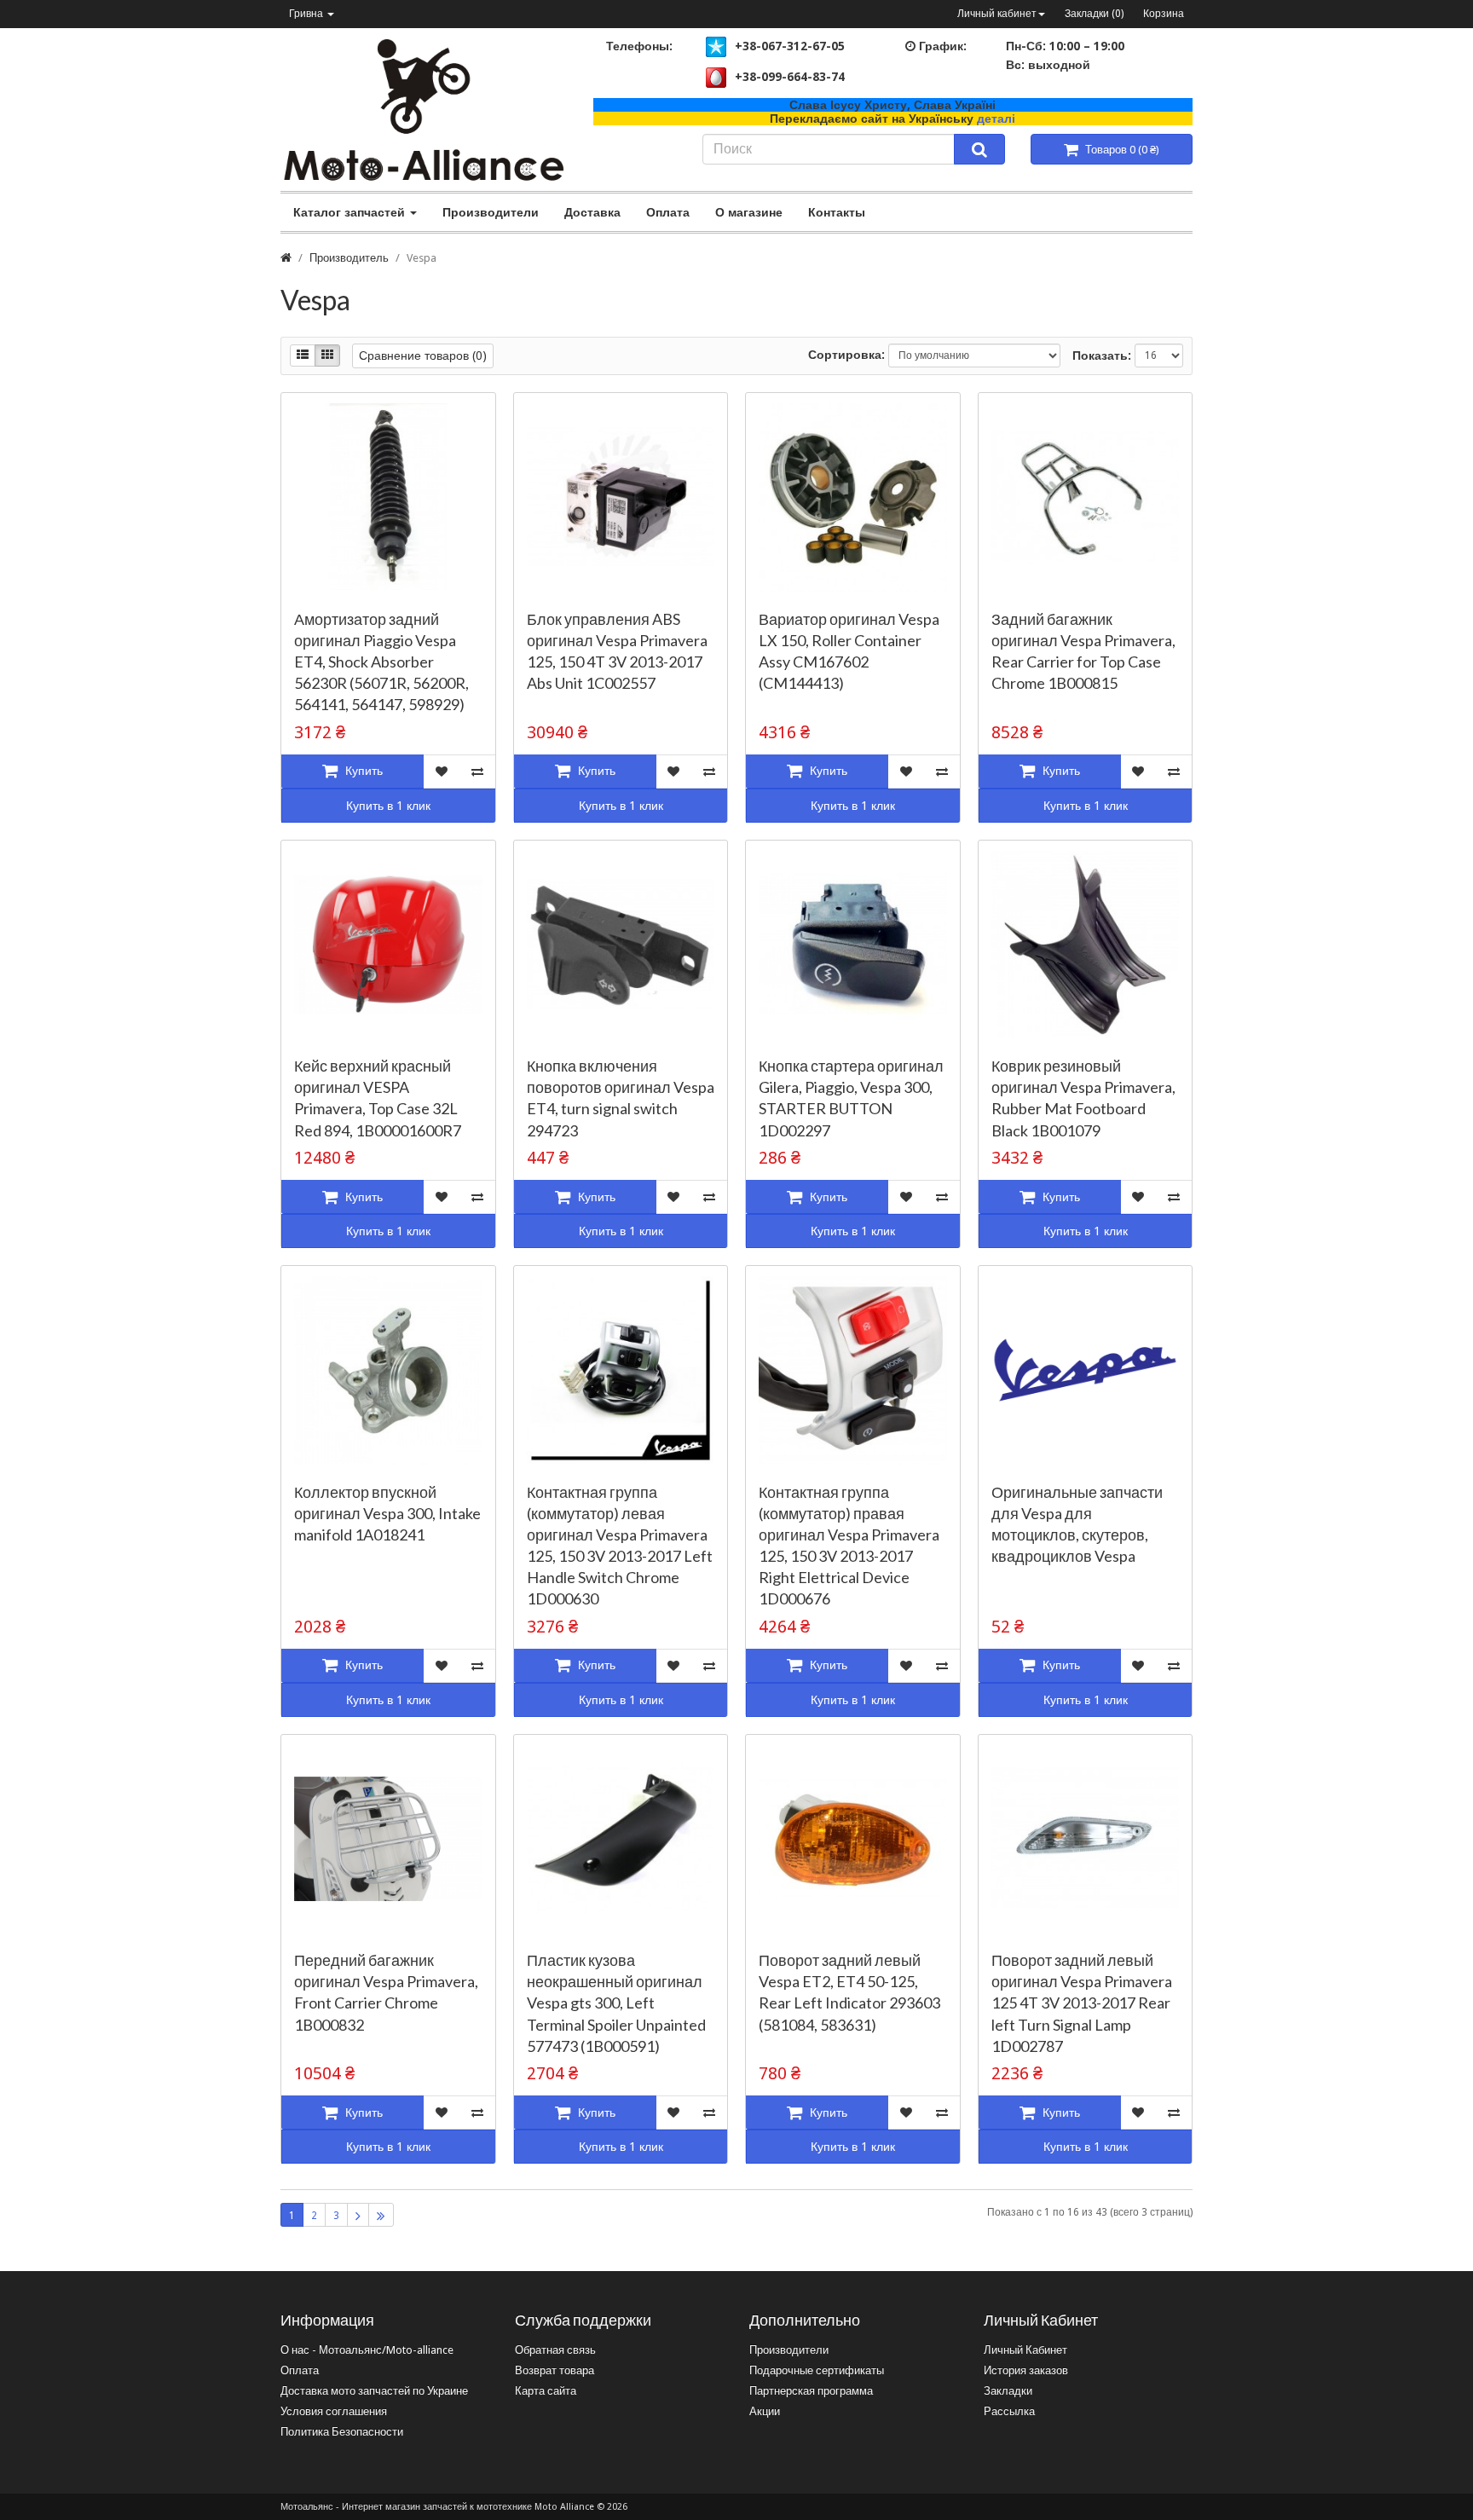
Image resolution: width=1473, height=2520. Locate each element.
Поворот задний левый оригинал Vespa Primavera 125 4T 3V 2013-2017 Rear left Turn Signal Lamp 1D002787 (1082, 2003)
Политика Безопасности (342, 2432)
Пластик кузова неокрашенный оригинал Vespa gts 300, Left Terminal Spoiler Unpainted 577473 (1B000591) (616, 2003)
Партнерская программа (811, 2391)
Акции (765, 2411)
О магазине (749, 212)
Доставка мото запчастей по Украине (374, 2391)
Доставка (592, 212)
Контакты (837, 212)
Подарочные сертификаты (817, 2370)
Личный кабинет (997, 14)
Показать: (1102, 355)
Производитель (349, 258)
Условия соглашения (334, 2411)
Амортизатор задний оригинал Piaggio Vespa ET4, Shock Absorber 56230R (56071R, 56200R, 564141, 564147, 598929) (381, 662)
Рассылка (1009, 2411)
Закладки (1008, 2391)
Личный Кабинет (1025, 2350)
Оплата (668, 212)
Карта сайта (546, 2391)
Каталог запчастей (351, 212)
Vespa (422, 258)
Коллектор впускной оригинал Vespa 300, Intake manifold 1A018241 (387, 1513)
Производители (491, 212)
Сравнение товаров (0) (423, 355)
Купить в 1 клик (388, 806)
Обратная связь (555, 2350)
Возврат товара (555, 2370)
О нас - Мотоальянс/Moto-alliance (367, 2350)
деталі (996, 118)
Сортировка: (846, 355)
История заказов (1026, 2370)
